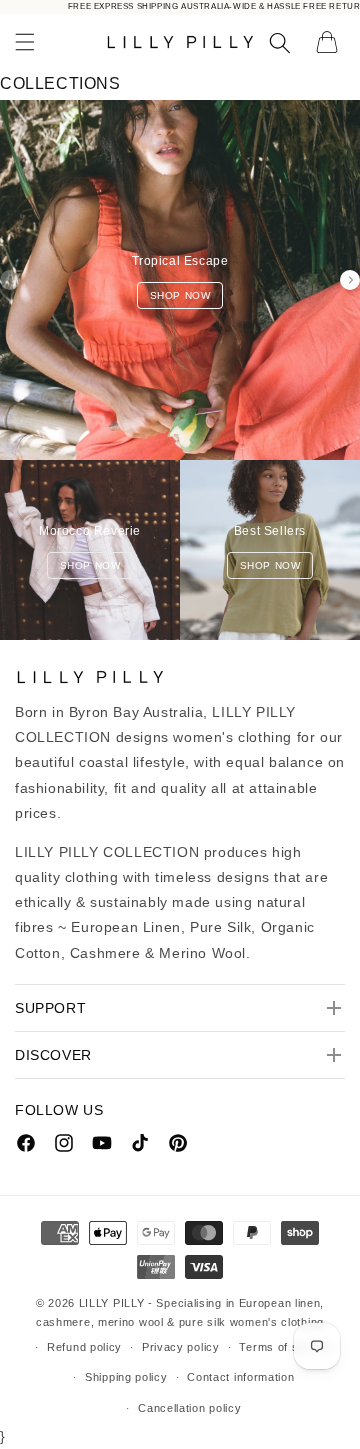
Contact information (240, 1377)
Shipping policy (126, 1377)
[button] (25, 42)
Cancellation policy (189, 1408)
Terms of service (285, 1347)
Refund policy (84, 1347)
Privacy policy (181, 1347)
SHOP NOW (180, 295)
